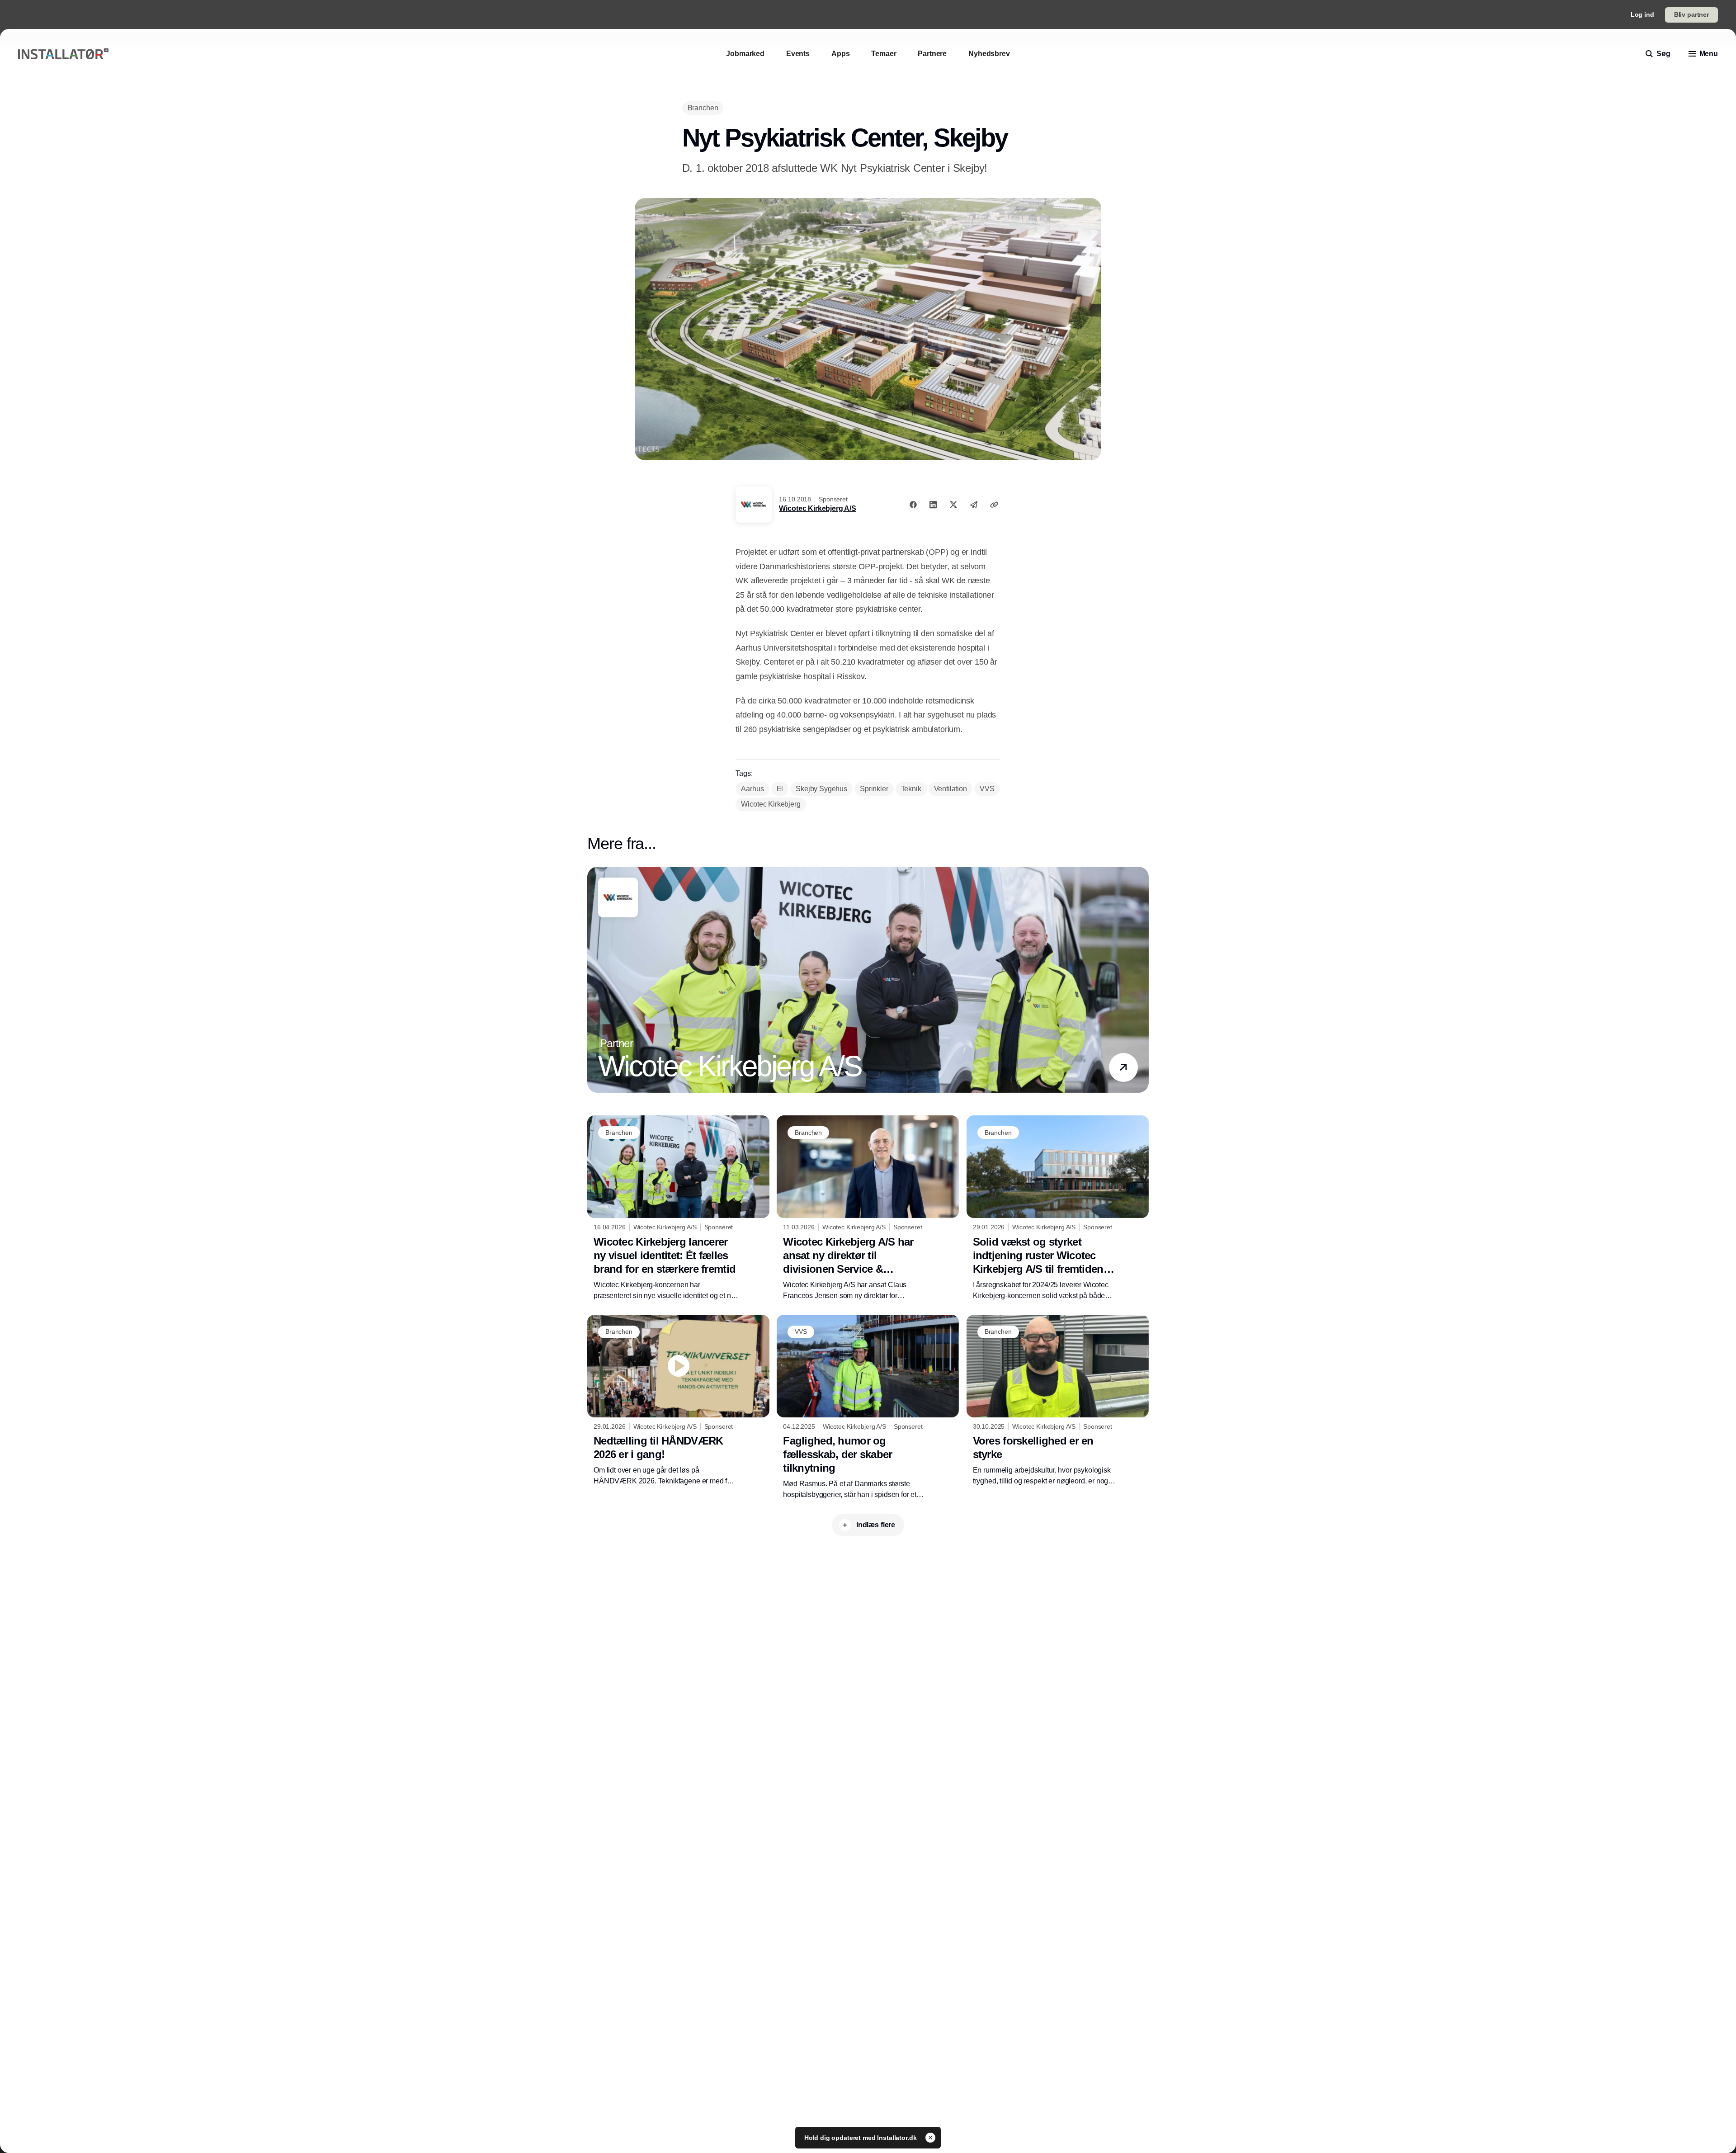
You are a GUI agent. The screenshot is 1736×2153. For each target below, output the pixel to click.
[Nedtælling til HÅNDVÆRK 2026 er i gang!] (678, 1401)
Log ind (1642, 14)
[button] (1123, 1067)
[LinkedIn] (933, 505)
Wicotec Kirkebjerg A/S (817, 508)
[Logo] (63, 54)
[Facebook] (913, 505)
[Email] (974, 505)
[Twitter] (953, 505)
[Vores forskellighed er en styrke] (1058, 1401)
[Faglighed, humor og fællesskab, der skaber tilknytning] (868, 1407)
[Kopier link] (994, 505)
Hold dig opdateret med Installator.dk (861, 2138)
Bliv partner (1691, 14)
